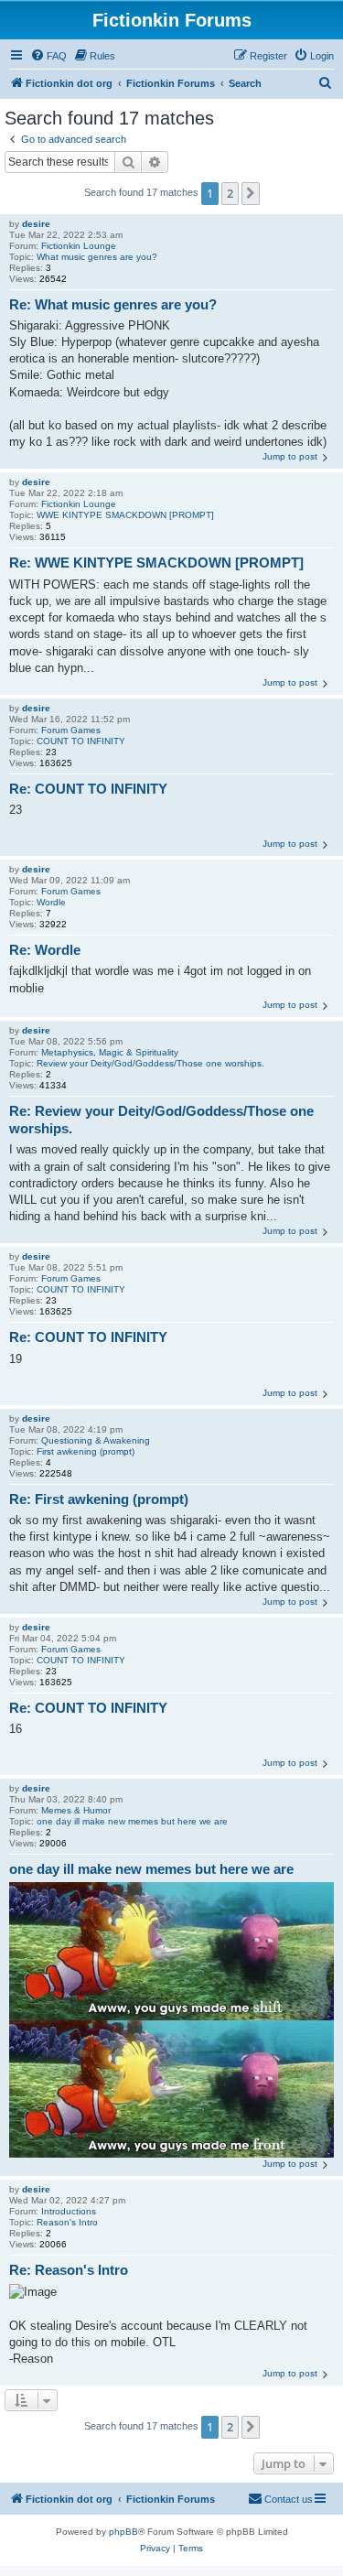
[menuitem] (48, 56)
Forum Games (71, 730)
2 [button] (230, 193)
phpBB (123, 2532)
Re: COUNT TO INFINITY (88, 789)
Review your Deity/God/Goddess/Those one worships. (150, 1063)
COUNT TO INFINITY (81, 741)
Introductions (69, 2211)
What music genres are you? (97, 257)
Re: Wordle (45, 950)
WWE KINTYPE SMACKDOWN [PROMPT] (125, 515)
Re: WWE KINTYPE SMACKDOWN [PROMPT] (156, 563)
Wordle (51, 902)
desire (36, 224)
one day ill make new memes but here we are (132, 1821)
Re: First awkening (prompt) (99, 1499)
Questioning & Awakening (96, 1440)
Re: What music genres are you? (113, 304)
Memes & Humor (76, 1810)
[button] (251, 193)
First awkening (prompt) (86, 1451)
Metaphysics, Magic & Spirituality (110, 1052)
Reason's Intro (67, 2222)
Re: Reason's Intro (69, 2270)
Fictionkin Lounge (79, 246)
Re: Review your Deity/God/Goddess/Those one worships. (161, 1120)
